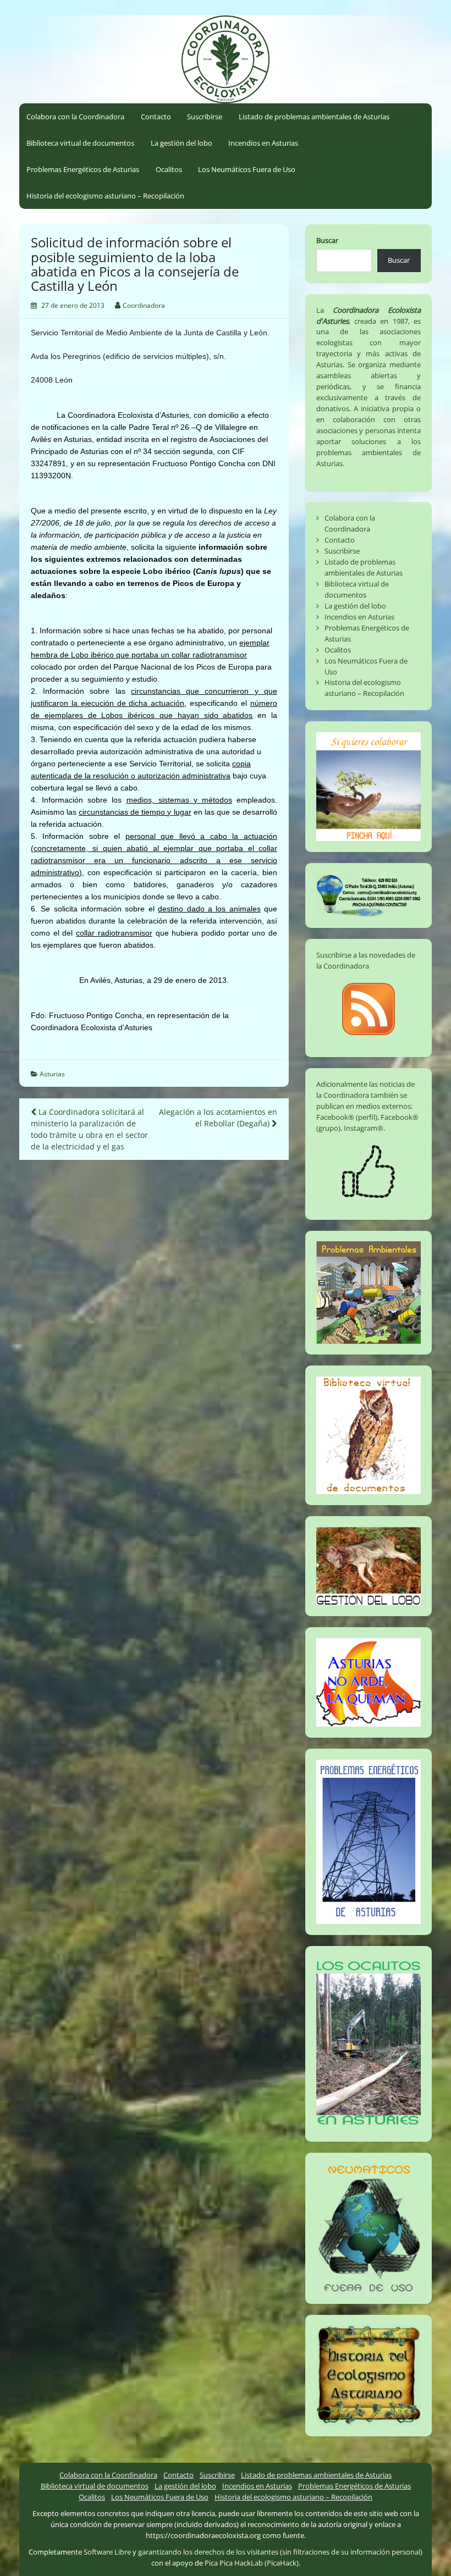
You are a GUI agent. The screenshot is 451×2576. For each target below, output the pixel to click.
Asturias (52, 1074)
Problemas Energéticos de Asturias (83, 169)
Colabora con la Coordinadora (75, 117)
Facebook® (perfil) (347, 1117)
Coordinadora (144, 305)
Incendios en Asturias (263, 143)
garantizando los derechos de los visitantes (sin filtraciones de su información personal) (280, 2552)
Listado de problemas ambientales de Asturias (314, 117)
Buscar (327, 240)
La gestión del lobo (182, 143)
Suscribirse (205, 117)
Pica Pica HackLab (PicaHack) (252, 2563)
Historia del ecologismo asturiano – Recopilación (105, 196)
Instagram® (364, 1128)
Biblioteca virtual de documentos (80, 143)
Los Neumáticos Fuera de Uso (247, 169)
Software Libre (107, 2552)
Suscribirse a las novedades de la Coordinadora (366, 960)
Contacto (156, 117)
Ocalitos (169, 169)
